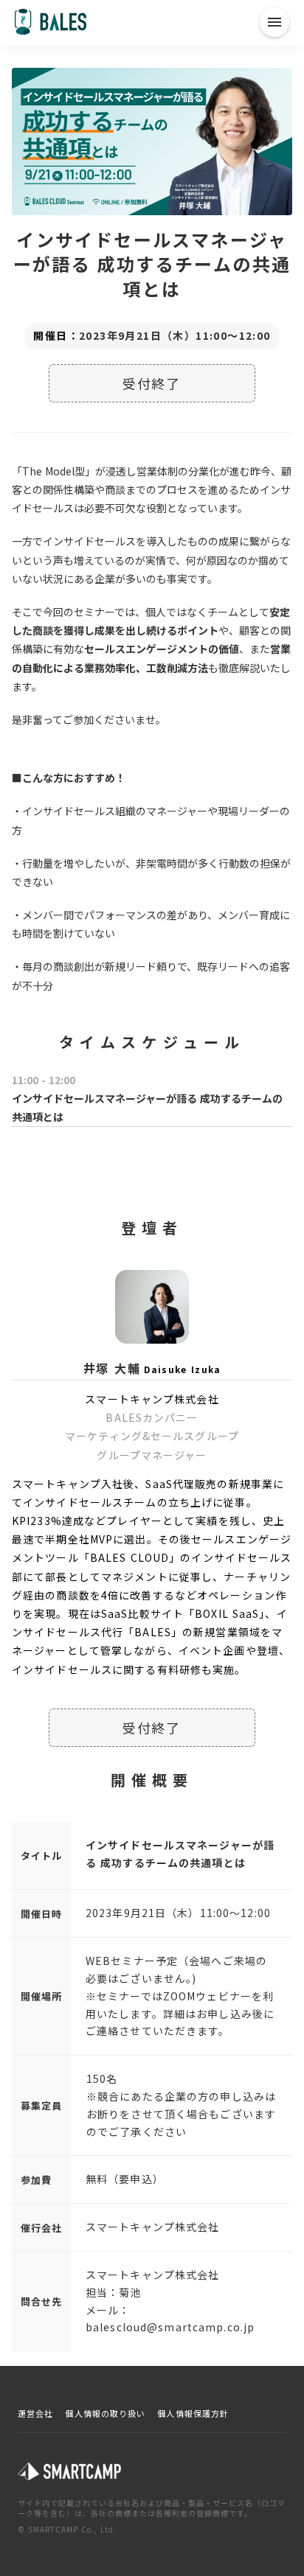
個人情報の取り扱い (105, 2413)
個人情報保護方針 (193, 2413)
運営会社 (35, 2413)
